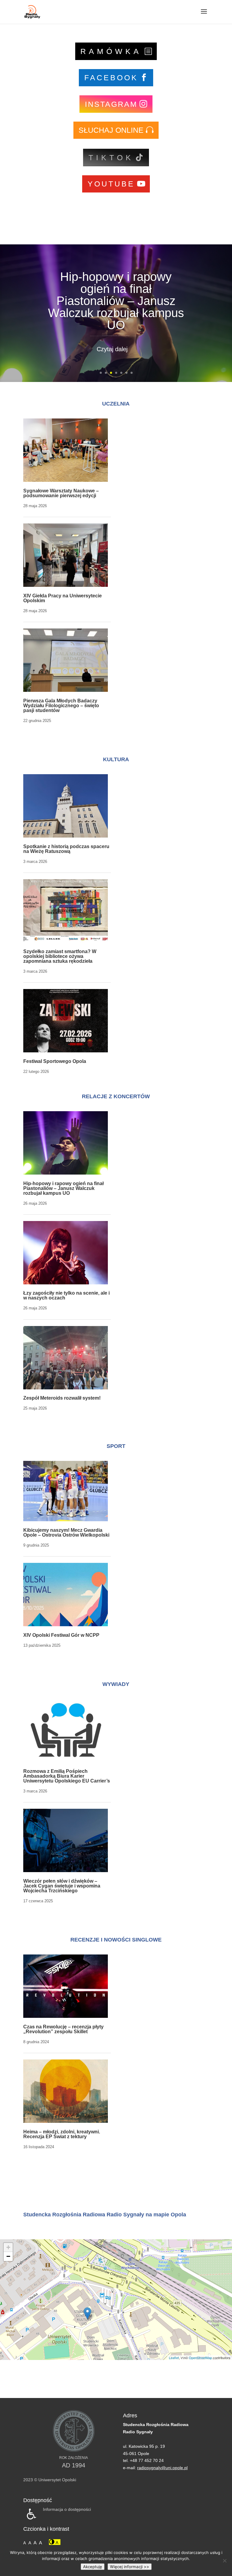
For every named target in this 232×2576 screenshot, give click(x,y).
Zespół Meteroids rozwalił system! (62, 1398)
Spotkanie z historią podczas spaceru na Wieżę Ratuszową (66, 849)
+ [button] (8, 2247)
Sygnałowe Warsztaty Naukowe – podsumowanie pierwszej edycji (61, 493)
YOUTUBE (111, 184)
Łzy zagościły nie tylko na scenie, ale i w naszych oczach (66, 1295)
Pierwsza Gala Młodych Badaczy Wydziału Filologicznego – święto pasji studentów (61, 706)
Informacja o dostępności (67, 2509)
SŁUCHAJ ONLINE (111, 130)
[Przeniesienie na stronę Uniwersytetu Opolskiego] (74, 2450)
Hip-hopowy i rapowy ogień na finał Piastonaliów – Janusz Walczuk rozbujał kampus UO (116, 301)
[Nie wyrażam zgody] (224, 2561)
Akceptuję (93, 2567)
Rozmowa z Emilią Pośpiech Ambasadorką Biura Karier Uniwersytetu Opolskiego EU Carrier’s (67, 1776)
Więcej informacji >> (130, 2567)
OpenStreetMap (200, 2358)
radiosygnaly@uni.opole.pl (162, 2468)
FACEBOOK (111, 78)
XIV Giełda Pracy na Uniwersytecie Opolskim (63, 598)
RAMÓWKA (111, 51)
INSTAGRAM (111, 104)
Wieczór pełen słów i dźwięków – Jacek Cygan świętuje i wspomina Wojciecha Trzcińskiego (62, 1886)
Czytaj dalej (112, 349)
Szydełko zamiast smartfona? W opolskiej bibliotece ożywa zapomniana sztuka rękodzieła (60, 956)
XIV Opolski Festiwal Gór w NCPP (61, 1635)
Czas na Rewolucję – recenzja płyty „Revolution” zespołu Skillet (63, 2029)
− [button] (8, 2256)
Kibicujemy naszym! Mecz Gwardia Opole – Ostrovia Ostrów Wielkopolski (66, 1533)
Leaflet (174, 2358)
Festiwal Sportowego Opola (55, 1061)
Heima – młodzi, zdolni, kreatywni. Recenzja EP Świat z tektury (62, 2134)
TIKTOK (111, 157)
